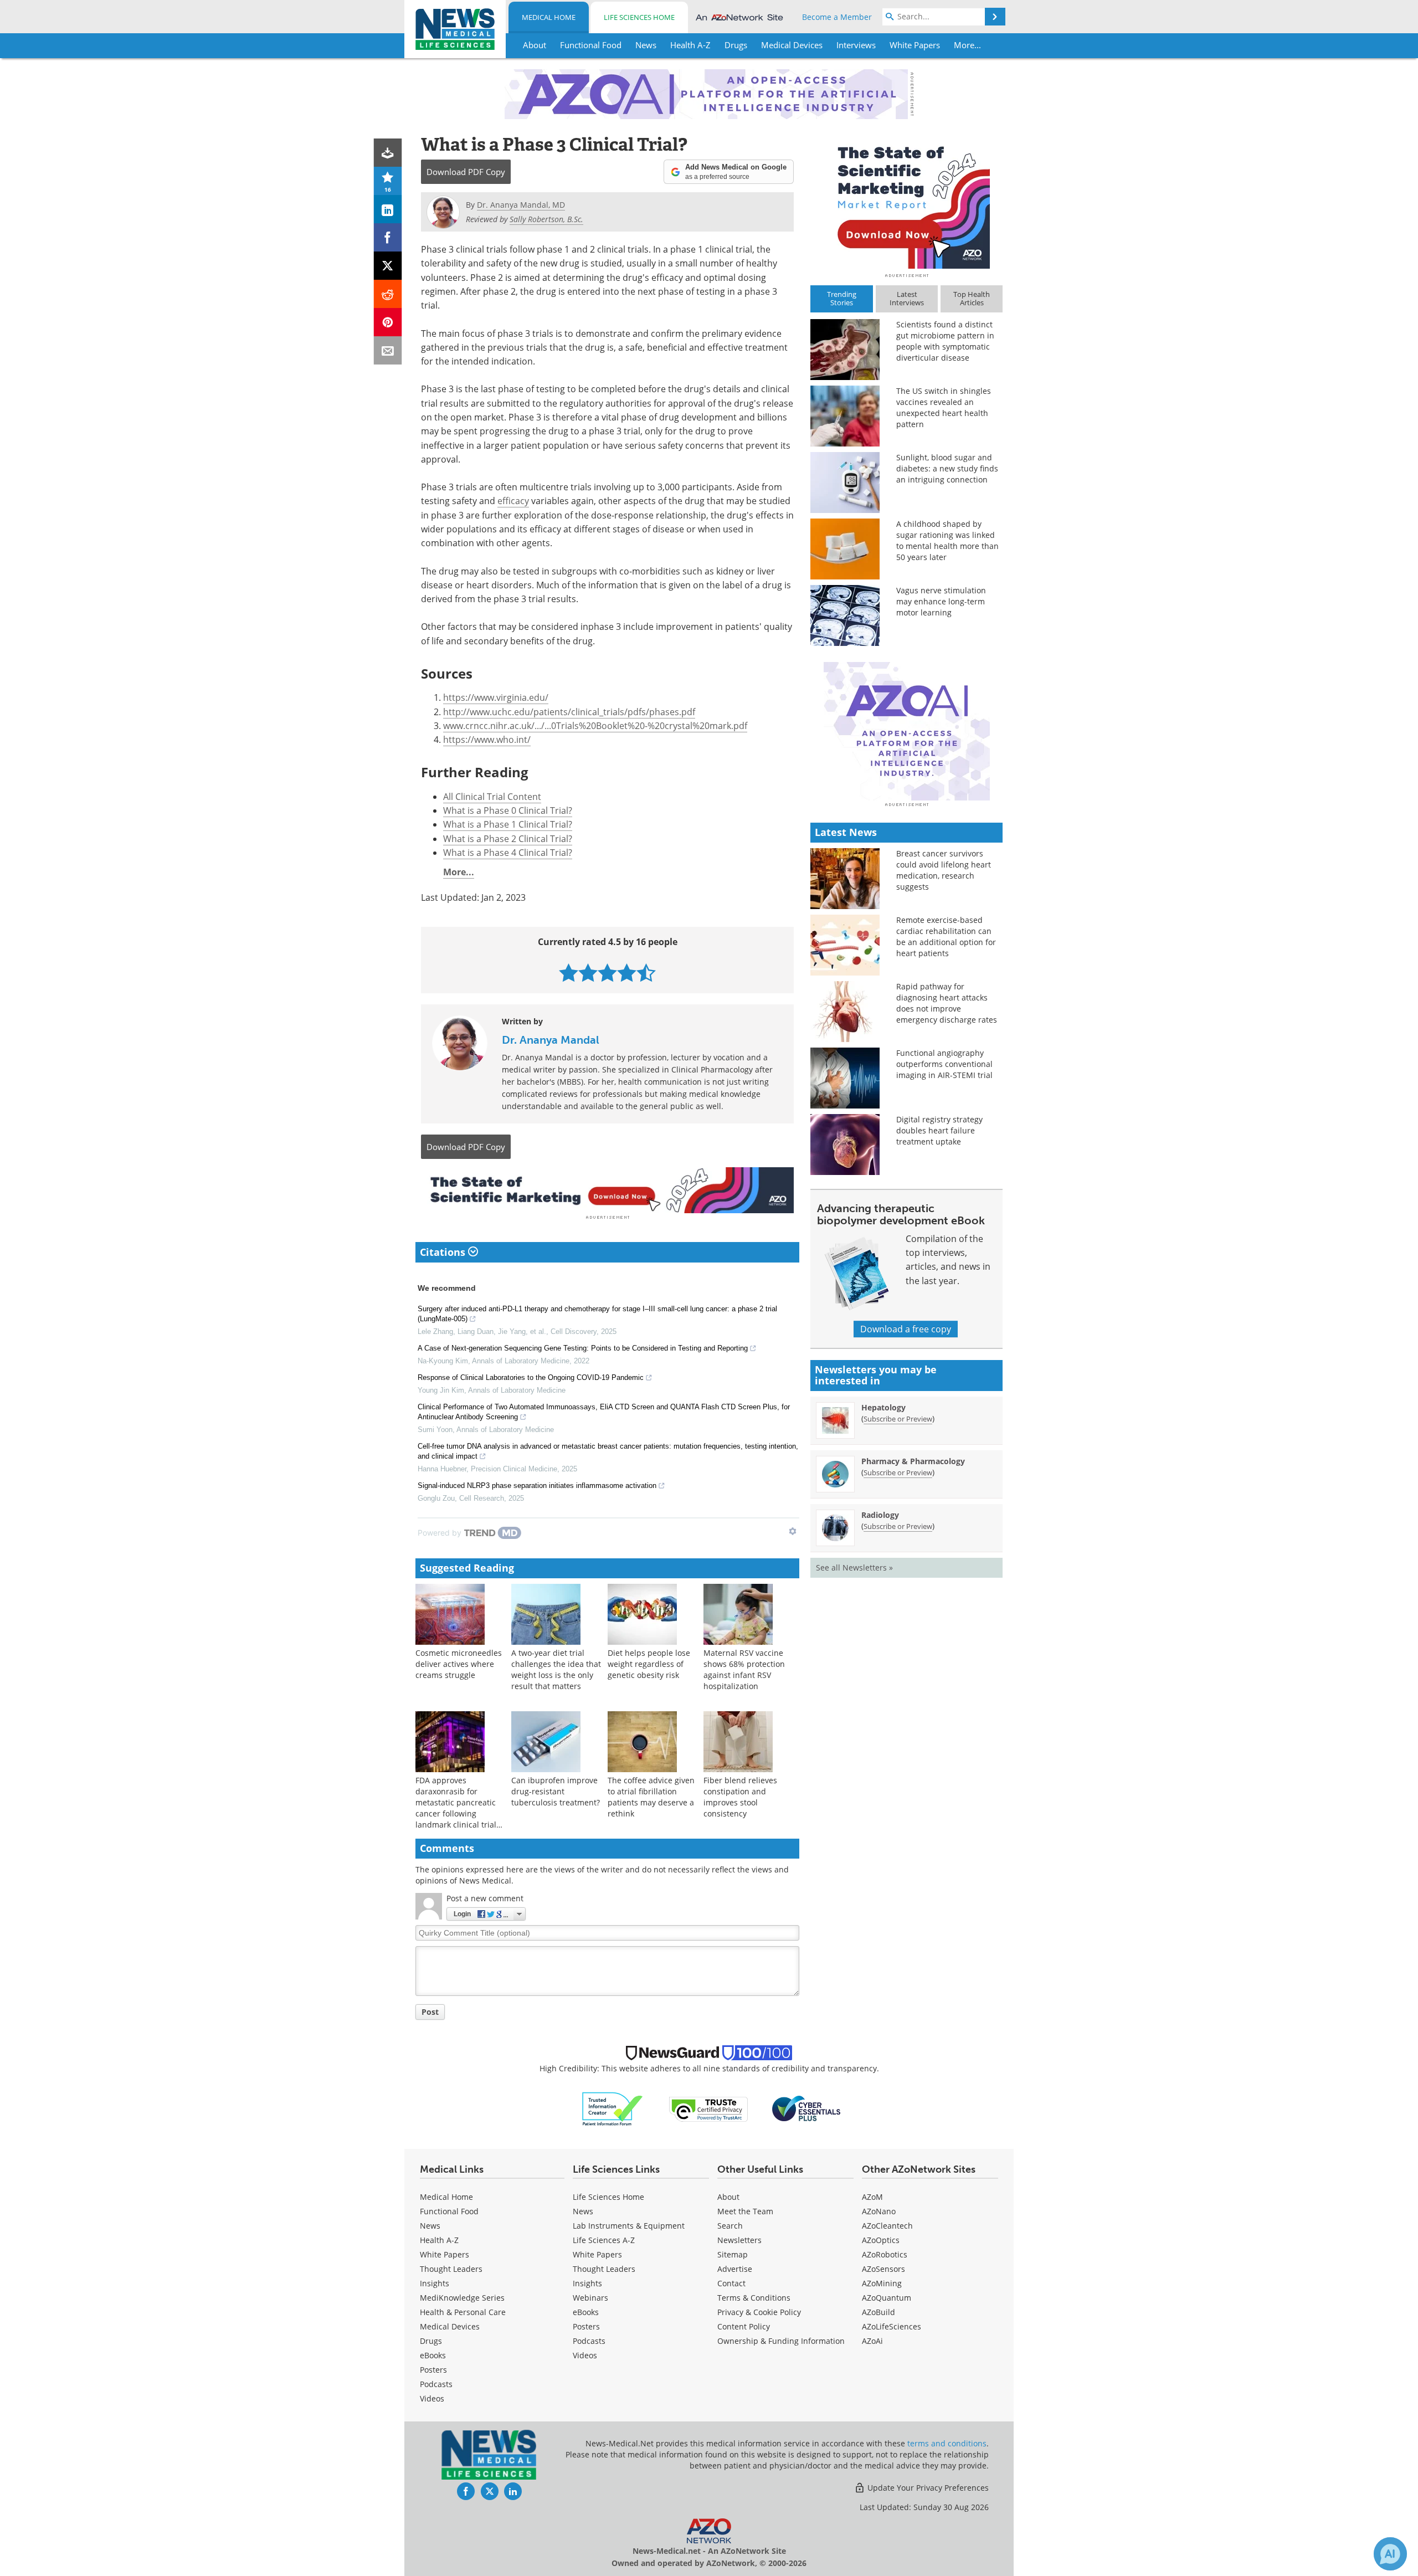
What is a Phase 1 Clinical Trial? (508, 824)
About (728, 2197)
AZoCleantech (887, 2226)
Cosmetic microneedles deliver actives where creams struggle (459, 1664)
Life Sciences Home (639, 17)
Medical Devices (450, 2326)
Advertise (735, 2269)
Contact (731, 2283)
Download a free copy (906, 1329)
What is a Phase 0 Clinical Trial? (508, 810)
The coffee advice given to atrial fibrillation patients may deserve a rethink (651, 1797)
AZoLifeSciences (892, 2326)
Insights (435, 2283)
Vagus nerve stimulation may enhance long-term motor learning (941, 601)
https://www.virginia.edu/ (496, 697)
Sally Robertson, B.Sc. (546, 219)
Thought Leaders (451, 2269)
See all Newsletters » (854, 1567)
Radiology (880, 1515)
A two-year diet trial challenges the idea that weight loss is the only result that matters (556, 1669)
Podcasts (436, 2384)
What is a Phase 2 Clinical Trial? (508, 839)
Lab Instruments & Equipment (629, 2226)
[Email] (388, 350)
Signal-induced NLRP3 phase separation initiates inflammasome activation (537, 1485)
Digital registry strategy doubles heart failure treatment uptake (939, 1130)
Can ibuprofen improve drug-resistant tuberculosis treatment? (556, 1791)
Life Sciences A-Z (604, 2240)
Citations (444, 1252)
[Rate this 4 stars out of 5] (627, 973)
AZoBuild (878, 2312)
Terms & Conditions (754, 2298)
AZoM (872, 2197)
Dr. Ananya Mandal (551, 1040)
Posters (433, 2370)
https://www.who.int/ (487, 740)
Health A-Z (439, 2240)
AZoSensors (883, 2269)
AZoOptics (881, 2240)
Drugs (431, 2341)
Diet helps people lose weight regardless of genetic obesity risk (649, 1664)
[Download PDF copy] (388, 153)
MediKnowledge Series (462, 2298)
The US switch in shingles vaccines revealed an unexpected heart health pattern (944, 407)
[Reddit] (388, 294)
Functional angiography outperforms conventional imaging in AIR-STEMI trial (944, 1064)
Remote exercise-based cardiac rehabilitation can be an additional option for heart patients (946, 937)
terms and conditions (947, 2443)
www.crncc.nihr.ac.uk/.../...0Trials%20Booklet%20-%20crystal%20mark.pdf (595, 726)
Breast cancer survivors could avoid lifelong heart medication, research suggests (944, 870)
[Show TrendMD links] (793, 1531)
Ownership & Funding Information (781, 2341)
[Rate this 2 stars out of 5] (588, 973)
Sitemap (733, 2254)
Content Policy (744, 2326)
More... (459, 872)
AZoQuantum (887, 2298)
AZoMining (882, 2283)
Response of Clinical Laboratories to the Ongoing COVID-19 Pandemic (531, 1377)
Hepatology (883, 1407)
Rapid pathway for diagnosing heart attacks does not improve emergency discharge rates (947, 1003)
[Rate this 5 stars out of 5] (646, 973)
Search (730, 2226)
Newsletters (739, 2240)
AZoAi (872, 2341)
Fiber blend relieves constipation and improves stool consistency (740, 1797)
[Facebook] (388, 237)
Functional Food (449, 2211)
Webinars (590, 2298)
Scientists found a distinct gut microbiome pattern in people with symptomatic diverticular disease (945, 341)
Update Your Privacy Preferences (927, 2488)
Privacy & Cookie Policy (759, 2312)
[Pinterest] (388, 322)
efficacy (513, 501)
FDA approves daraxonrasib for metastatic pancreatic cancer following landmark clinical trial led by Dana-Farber (456, 1808)
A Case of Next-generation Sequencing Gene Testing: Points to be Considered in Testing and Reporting (583, 1348)
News (430, 2226)
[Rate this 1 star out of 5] (569, 973)
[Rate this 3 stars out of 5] (607, 973)
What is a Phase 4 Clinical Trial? (508, 853)
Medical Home (549, 17)
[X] (388, 266)
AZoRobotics (885, 2254)
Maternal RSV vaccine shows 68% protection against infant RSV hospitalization (744, 1669)
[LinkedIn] (388, 209)
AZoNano (879, 2211)
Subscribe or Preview (898, 1419)
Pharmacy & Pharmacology (913, 1461)
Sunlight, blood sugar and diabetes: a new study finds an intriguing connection (947, 468)
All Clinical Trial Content (492, 797)
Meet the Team (745, 2211)
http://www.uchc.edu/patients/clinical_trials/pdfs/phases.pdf (569, 712)
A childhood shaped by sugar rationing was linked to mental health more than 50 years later (947, 540)
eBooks (433, 2355)
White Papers (445, 2254)
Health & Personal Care (463, 2312)
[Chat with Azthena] (1390, 2554)
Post (430, 2012)
